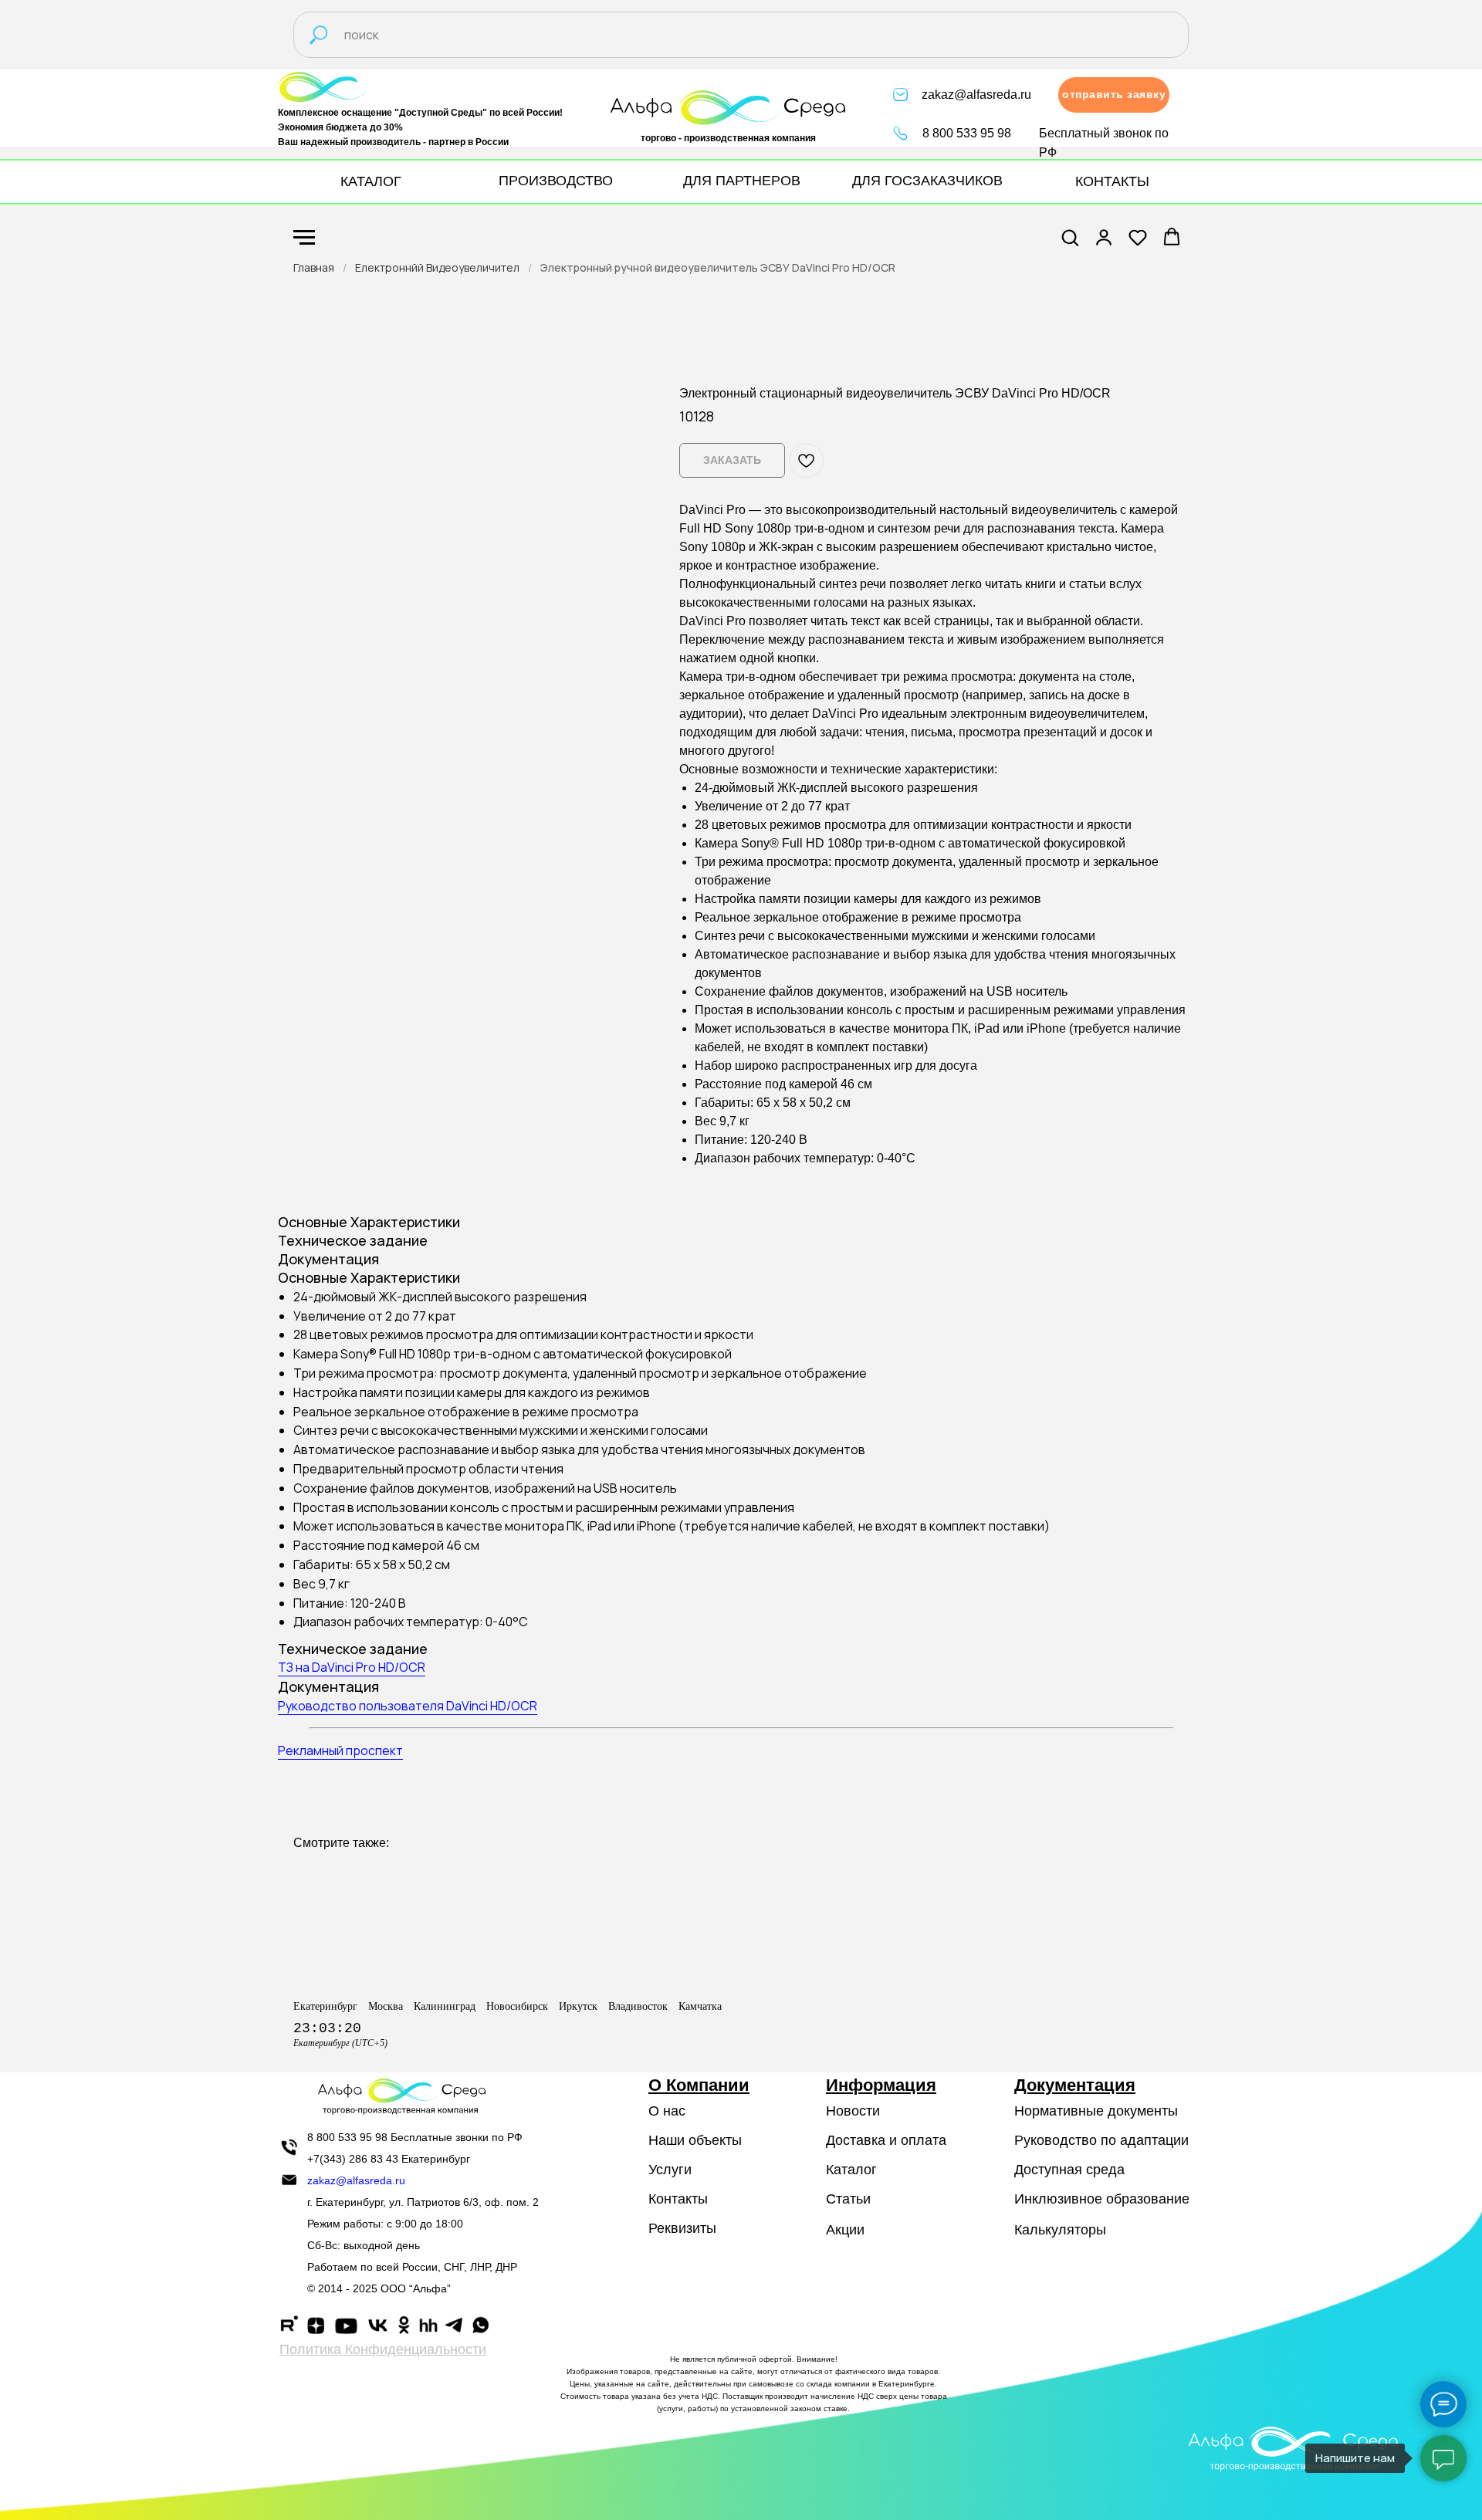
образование (1148, 2199)
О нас (667, 2111)
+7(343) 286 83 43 (353, 2159)
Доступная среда (1069, 2170)
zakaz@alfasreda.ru (976, 95)
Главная (314, 267)
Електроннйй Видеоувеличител (437, 267)
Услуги (670, 2170)
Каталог (851, 2170)
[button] (1114, 95)
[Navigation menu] (304, 238)
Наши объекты (695, 2140)
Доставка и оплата (886, 2140)
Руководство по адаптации (1101, 2140)
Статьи (848, 2199)
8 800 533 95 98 (967, 133)
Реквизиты (682, 2228)
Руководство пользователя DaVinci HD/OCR (408, 1706)
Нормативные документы (1096, 2111)
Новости (853, 2111)
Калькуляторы (1060, 2230)
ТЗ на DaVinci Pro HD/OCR (352, 1667)
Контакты (678, 2199)
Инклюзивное (1058, 2199)
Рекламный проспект (340, 1750)
